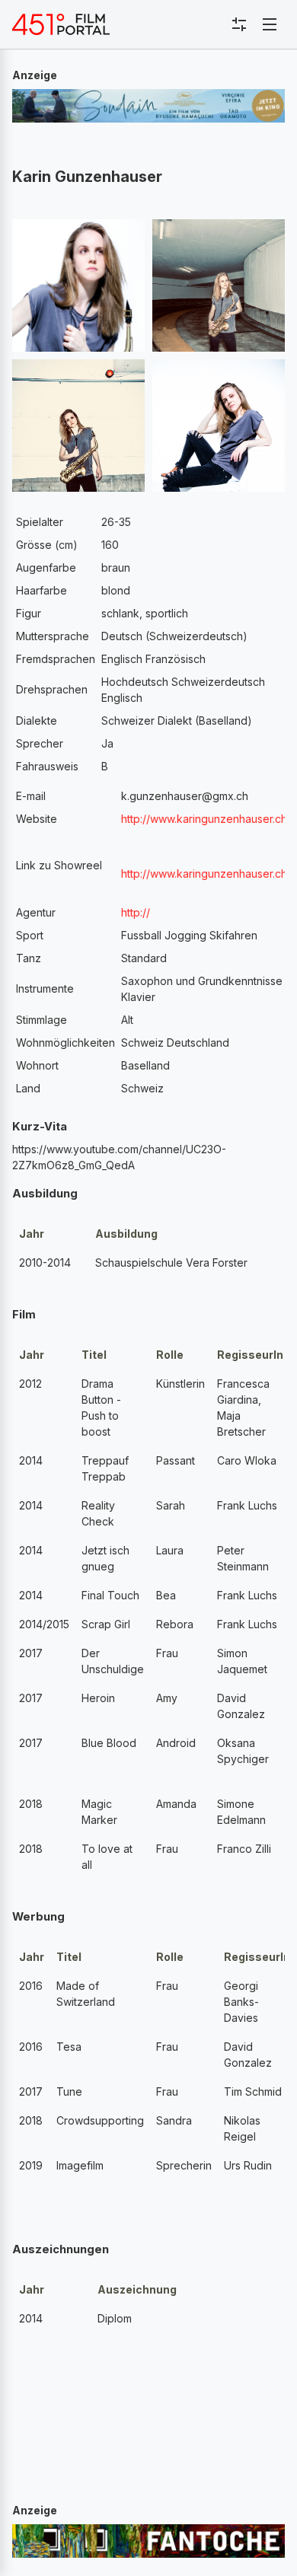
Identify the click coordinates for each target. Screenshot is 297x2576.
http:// (136, 912)
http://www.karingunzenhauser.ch (204, 819)
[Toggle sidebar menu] (239, 24)
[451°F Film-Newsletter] (61, 24)
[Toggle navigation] (270, 24)
